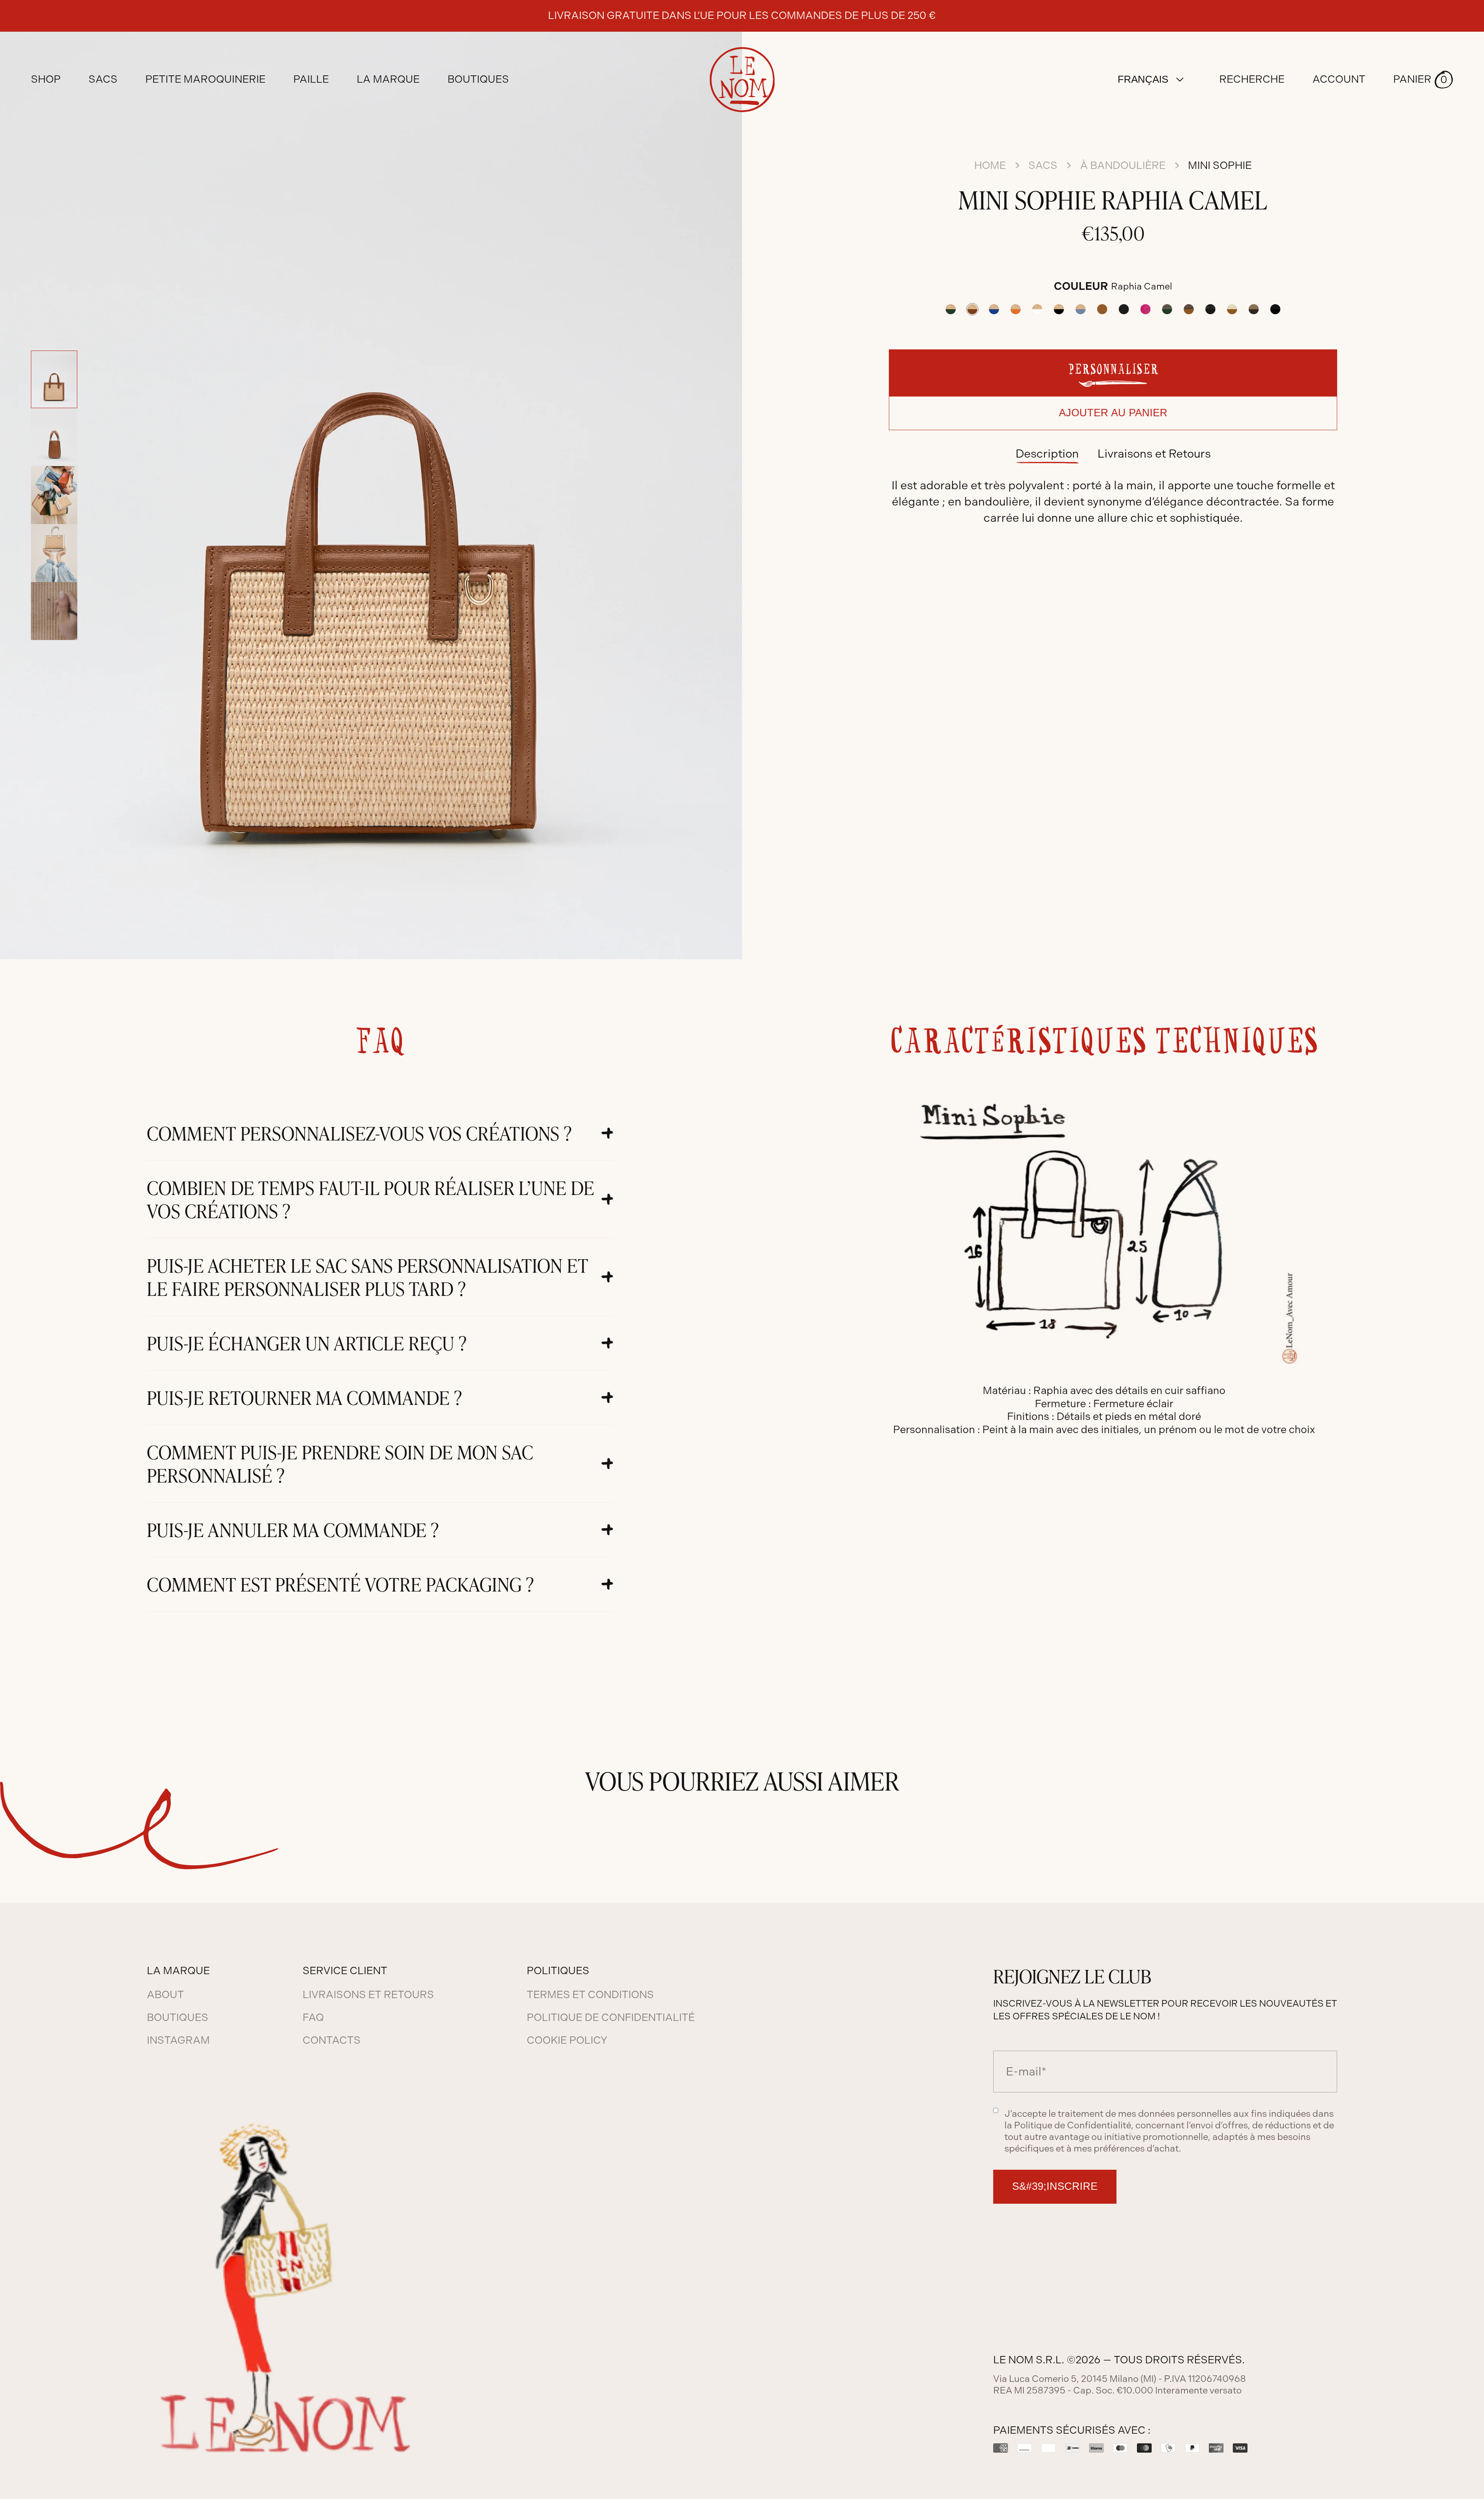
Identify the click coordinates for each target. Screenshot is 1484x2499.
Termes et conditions (590, 1995)
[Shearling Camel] (1232, 309)
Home (990, 165)
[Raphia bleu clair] (1081, 309)
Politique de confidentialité (611, 2017)
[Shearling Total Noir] (1275, 309)
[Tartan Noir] (1210, 309)
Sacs (1043, 165)
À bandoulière (1123, 165)
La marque (388, 79)
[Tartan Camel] (1189, 309)
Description (1047, 454)
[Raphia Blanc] (1037, 309)
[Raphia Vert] (951, 309)
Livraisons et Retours (1154, 454)
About (165, 1995)
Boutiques (478, 79)
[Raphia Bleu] (994, 309)
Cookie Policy (567, 2040)
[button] (1423, 80)
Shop (46, 79)
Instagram (178, 2040)
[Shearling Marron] (1254, 309)
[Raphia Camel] (972, 309)
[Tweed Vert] (1167, 309)
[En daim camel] (1102, 309)
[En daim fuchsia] (1145, 309)
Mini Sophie (1220, 165)
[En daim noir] (1124, 309)
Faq (313, 2017)
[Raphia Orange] (1016, 309)
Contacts (332, 2040)
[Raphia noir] (1059, 309)
